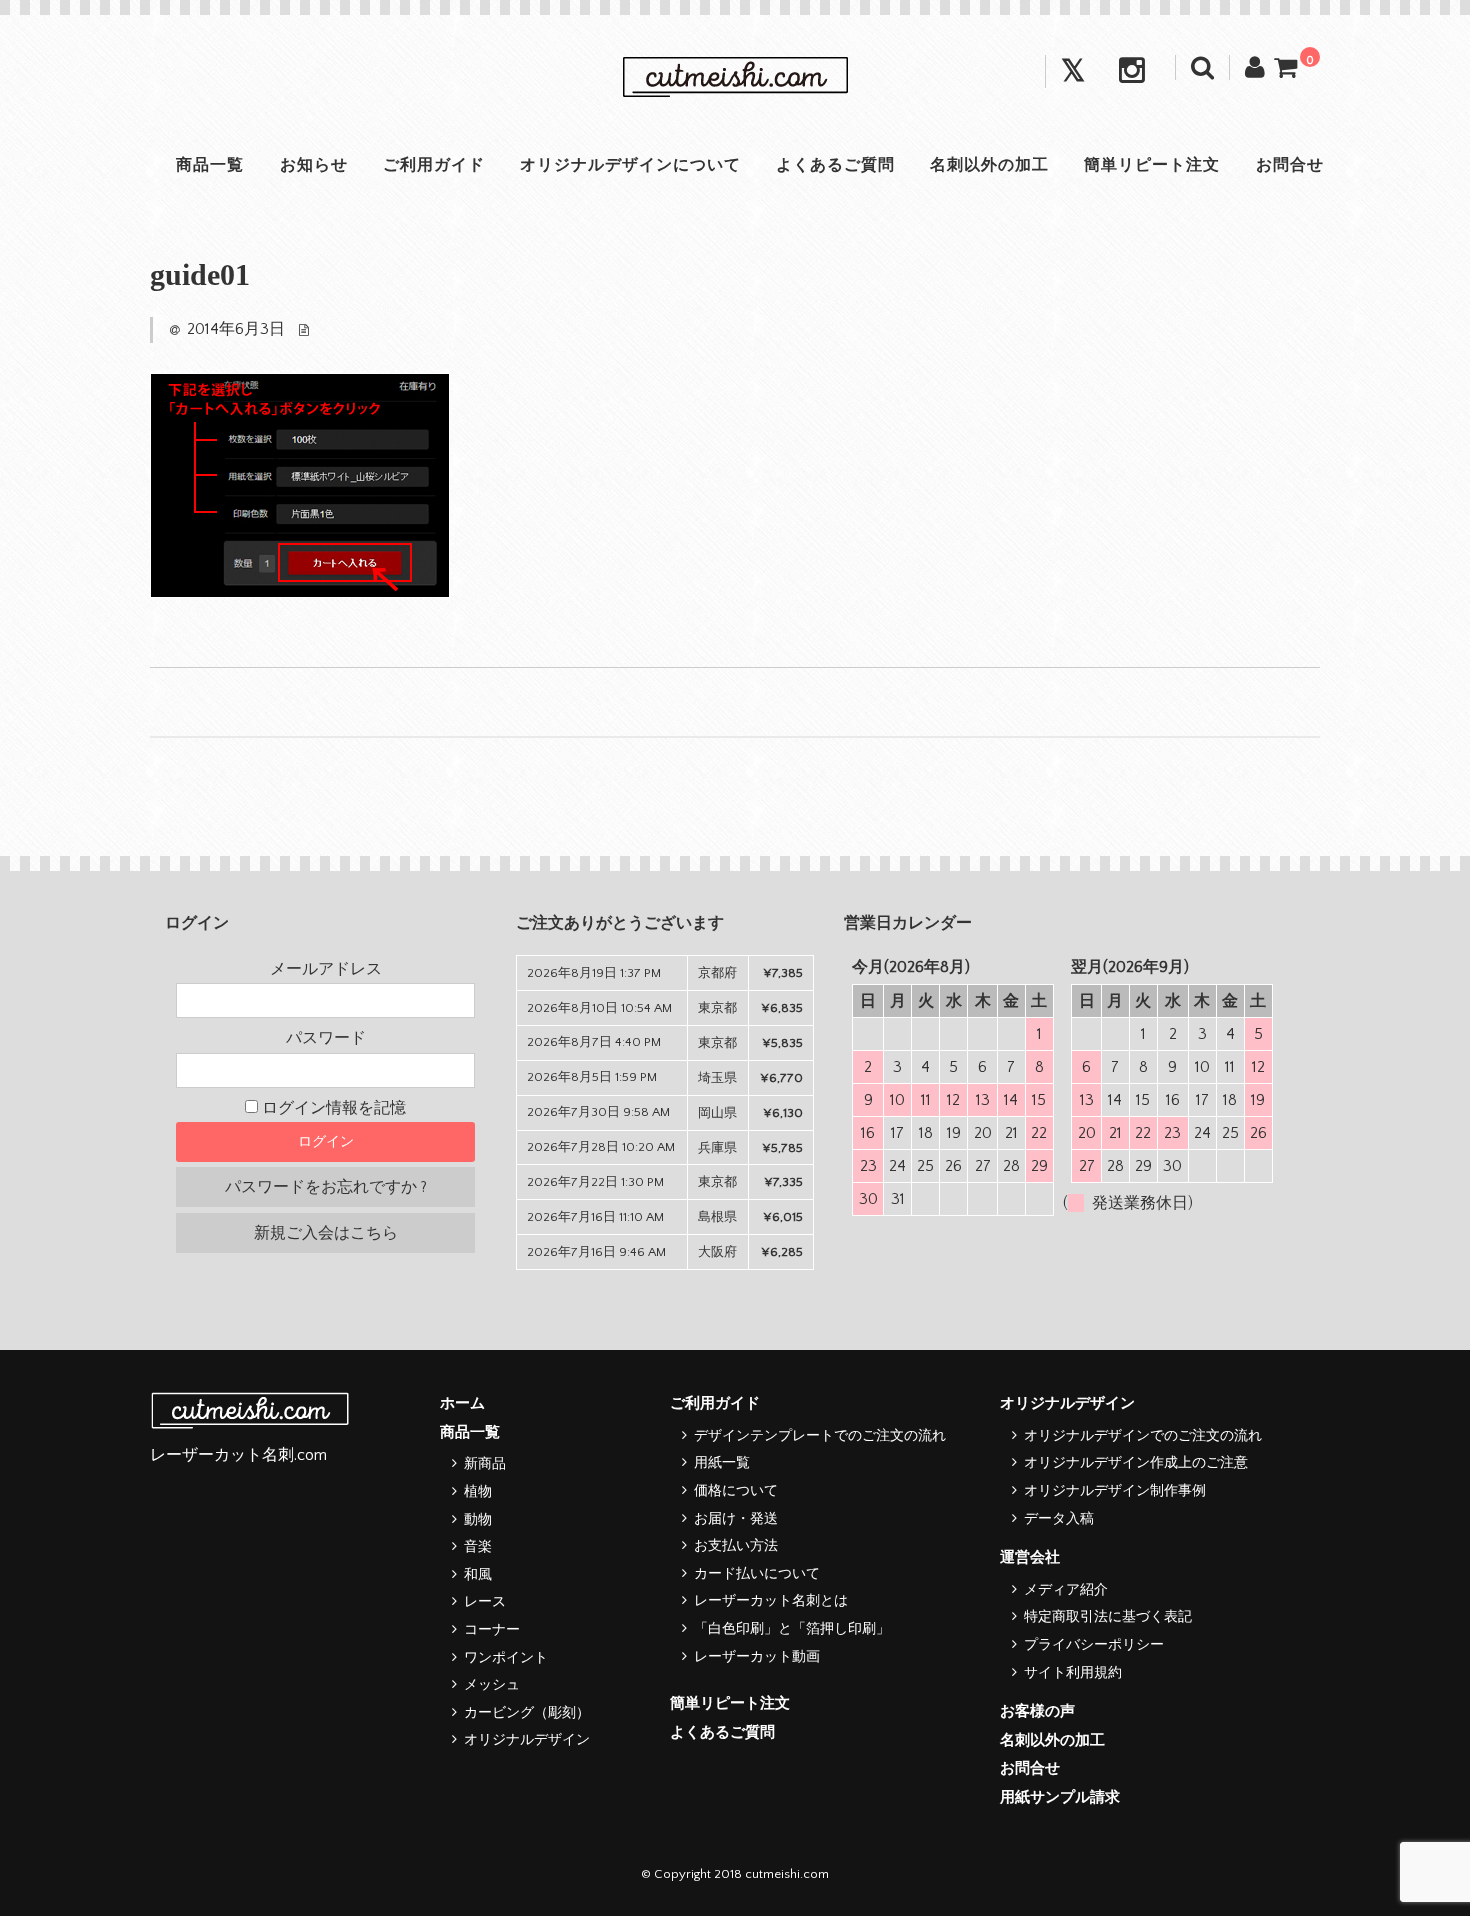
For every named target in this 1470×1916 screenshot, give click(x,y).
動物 (478, 1520)
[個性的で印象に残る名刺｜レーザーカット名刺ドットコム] (735, 78)
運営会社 (1030, 1557)
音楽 (478, 1547)
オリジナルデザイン (527, 1740)
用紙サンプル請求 (1060, 1797)
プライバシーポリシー (1094, 1645)
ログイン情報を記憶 (332, 1108)
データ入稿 (1059, 1519)
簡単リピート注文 (1152, 165)
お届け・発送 (736, 1519)
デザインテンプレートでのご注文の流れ (820, 1436)
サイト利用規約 (1073, 1673)
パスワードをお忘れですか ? (326, 1187)
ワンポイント (506, 1658)
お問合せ (1290, 165)
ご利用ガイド (434, 165)
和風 (478, 1575)
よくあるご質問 (835, 165)
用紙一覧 (722, 1463)
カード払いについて (757, 1574)
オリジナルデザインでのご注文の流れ (1143, 1436)
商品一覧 (210, 165)
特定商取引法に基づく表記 (1108, 1617)
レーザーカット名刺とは (771, 1601)
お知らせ (314, 165)
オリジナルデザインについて (630, 165)
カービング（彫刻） (527, 1713)
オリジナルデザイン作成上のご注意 (1136, 1463)
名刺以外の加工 (989, 165)
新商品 (485, 1464)
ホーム (462, 1403)
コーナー (492, 1630)
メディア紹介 (1066, 1590)
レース (485, 1602)
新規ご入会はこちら (326, 1233)
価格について (736, 1491)
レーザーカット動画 (757, 1657)
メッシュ (492, 1685)
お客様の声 (1037, 1711)
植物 (478, 1492)
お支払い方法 (736, 1546)
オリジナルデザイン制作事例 (1115, 1491)
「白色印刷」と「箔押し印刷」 (792, 1629)
